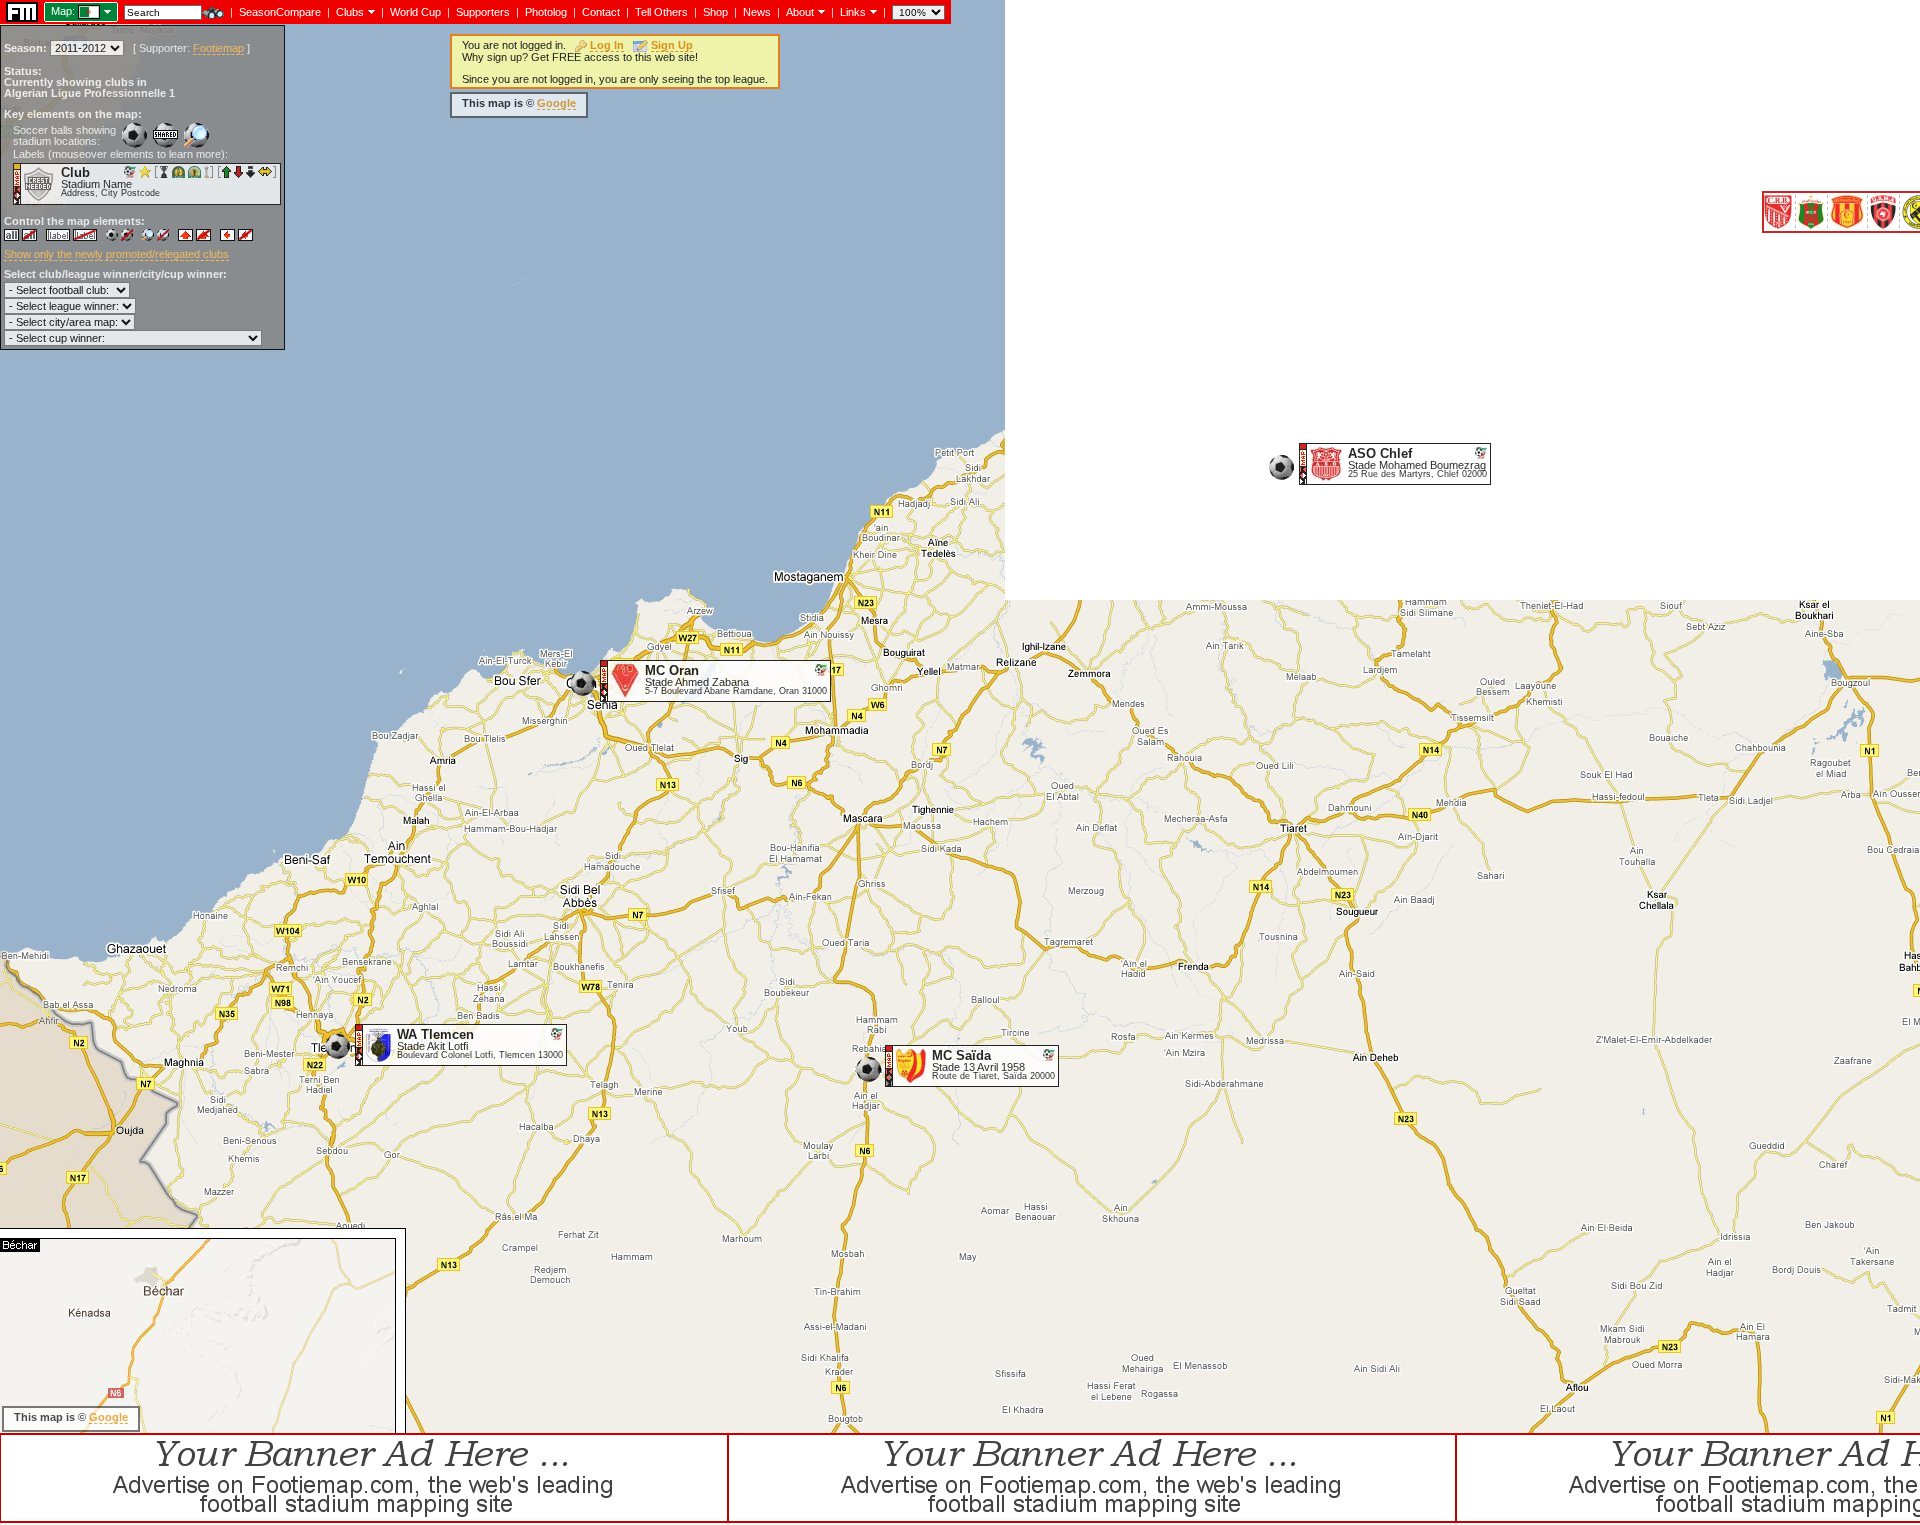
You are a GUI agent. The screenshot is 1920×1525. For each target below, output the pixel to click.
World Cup (415, 12)
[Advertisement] (1369, 555)
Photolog (546, 12)
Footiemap (218, 48)
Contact (601, 12)
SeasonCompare (280, 12)
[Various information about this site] (819, 11)
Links (853, 12)
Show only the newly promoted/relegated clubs (116, 254)
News (757, 12)
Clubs (350, 12)
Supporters (483, 12)
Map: (63, 11)
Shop (715, 12)
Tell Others (661, 12)
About (800, 12)
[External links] (871, 11)
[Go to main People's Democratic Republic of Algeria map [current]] (76, 11)
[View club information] (369, 11)
